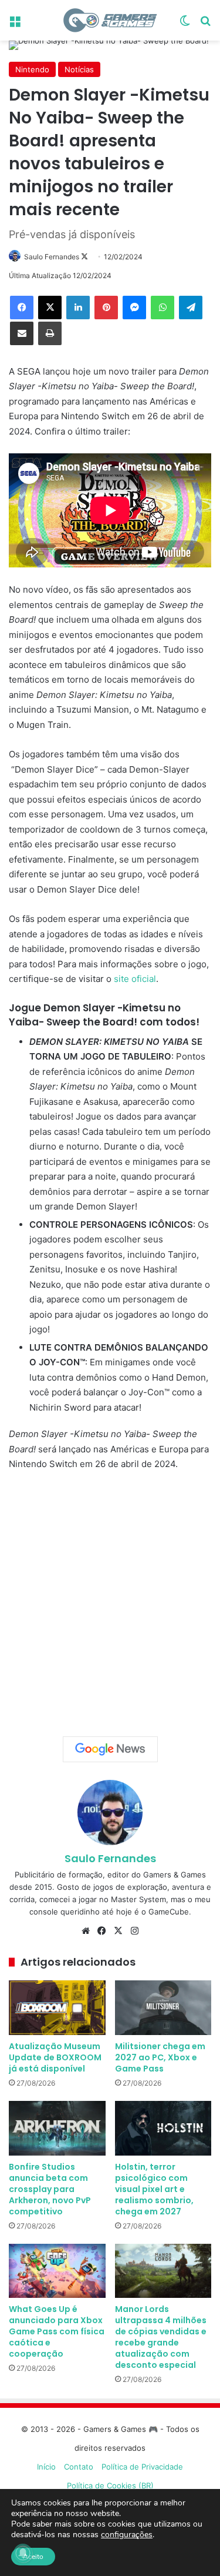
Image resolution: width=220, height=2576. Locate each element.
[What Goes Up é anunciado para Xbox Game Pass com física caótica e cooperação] (57, 2271)
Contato (79, 2467)
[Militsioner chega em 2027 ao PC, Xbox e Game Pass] (163, 2008)
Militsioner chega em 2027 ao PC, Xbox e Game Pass (160, 2057)
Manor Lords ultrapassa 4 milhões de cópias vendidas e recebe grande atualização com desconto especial (161, 2337)
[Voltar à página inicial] (110, 20)
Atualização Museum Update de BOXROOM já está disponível (55, 2057)
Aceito (33, 2557)
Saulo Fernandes (52, 257)
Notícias (79, 69)
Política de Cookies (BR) (110, 2485)
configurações (127, 2535)
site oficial (135, 979)
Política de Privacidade (142, 2467)
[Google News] (110, 1749)
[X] (50, 308)
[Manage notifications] (23, 2553)
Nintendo (32, 69)
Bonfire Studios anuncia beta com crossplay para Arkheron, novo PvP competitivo (50, 2189)
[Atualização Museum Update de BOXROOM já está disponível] (57, 2008)
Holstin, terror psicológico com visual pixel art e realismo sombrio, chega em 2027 (154, 2189)
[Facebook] (22, 308)
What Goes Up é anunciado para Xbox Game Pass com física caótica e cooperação (57, 2331)
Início (46, 2467)
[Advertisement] (110, 1600)
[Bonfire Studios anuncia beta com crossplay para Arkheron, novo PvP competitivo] (57, 2128)
